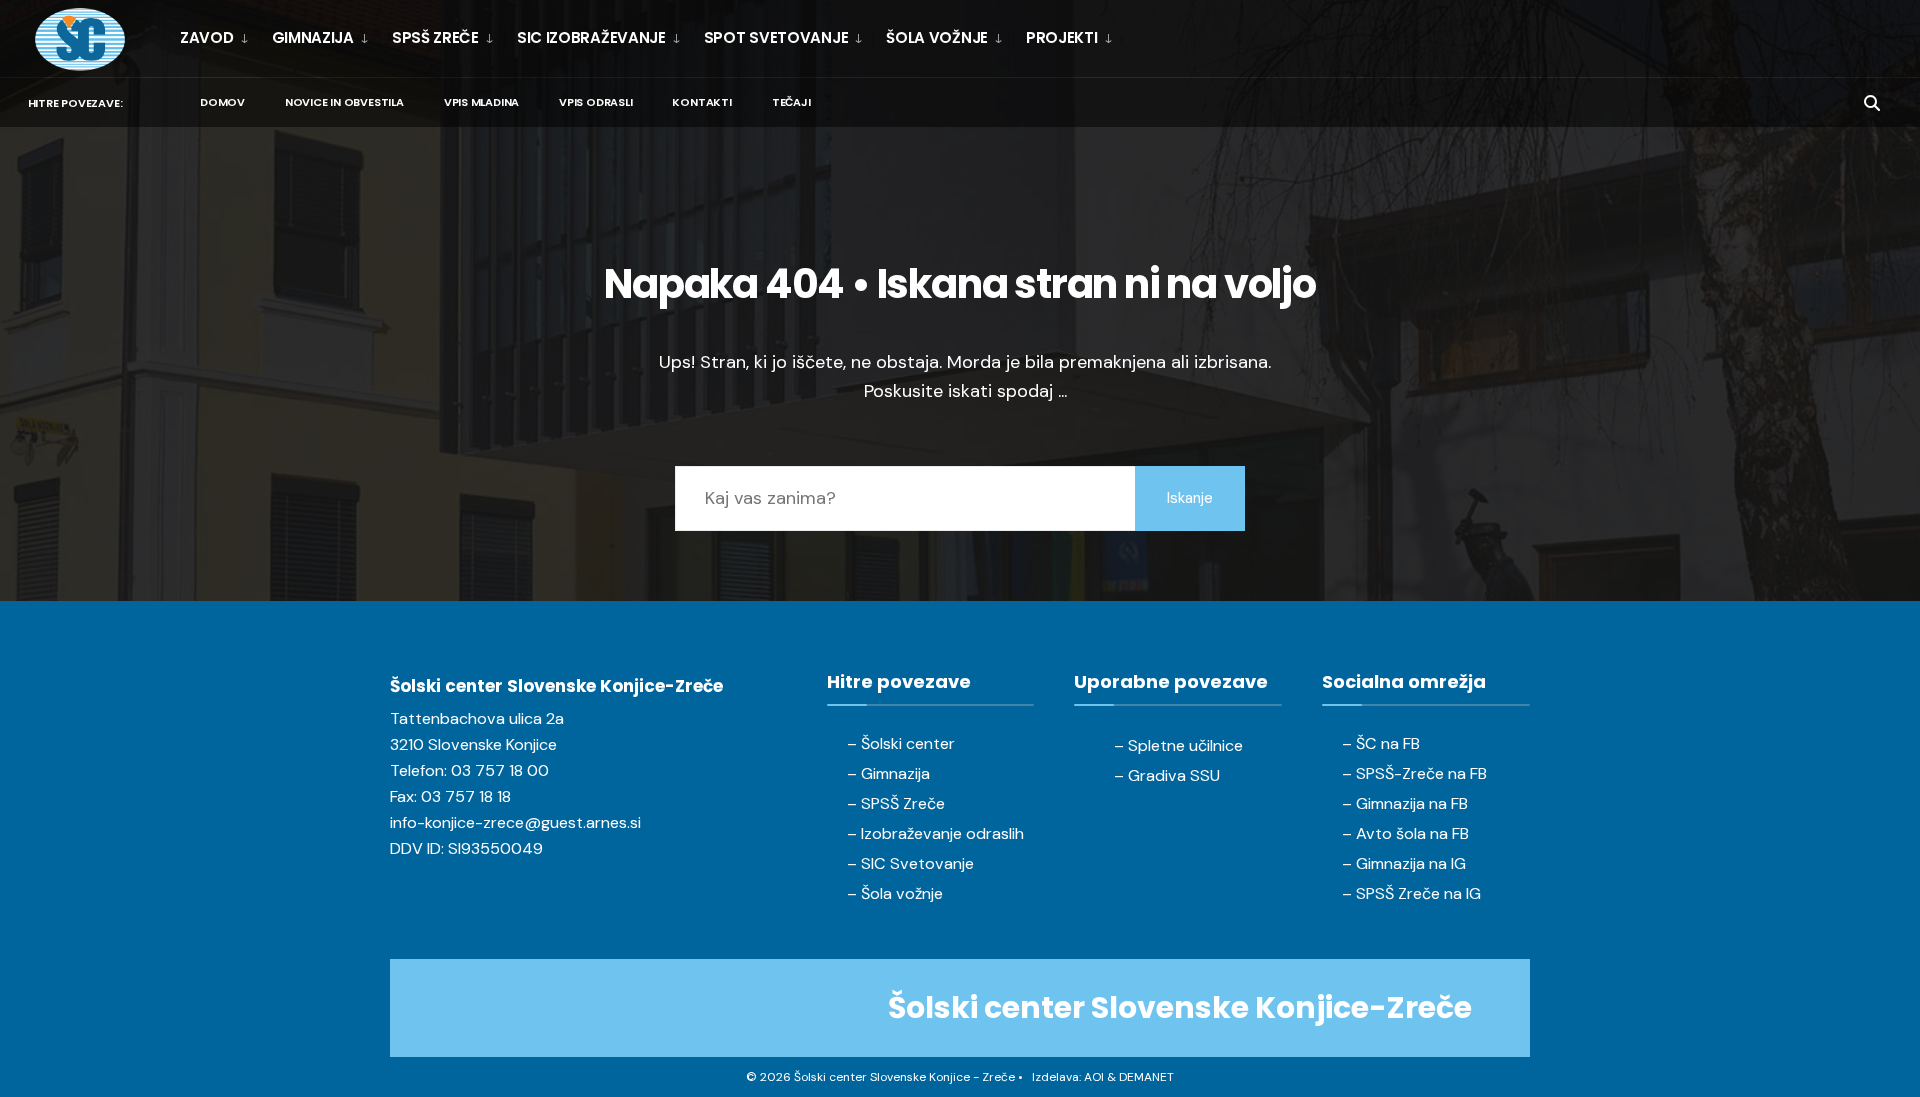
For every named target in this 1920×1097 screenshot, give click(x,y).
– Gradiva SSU (1167, 775)
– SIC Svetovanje (910, 863)
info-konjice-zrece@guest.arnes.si (515, 822)
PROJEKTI (1062, 37)
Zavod (207, 37)
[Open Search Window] (1872, 101)
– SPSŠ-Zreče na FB (1414, 773)
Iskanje (1190, 498)
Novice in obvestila (344, 102)
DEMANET (1146, 1077)
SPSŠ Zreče (435, 37)
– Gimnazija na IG (1404, 863)
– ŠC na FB (1381, 743)
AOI (1094, 1077)
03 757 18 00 (500, 770)
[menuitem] (219, 38)
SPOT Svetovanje (776, 37)
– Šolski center (901, 743)
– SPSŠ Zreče (896, 803)
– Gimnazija (888, 773)
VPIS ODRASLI (595, 102)
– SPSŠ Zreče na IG (1411, 893)
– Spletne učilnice (1178, 745)
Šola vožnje (937, 37)
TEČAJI (791, 102)
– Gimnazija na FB (1405, 803)
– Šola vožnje (895, 893)
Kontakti (701, 102)
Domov (222, 102)
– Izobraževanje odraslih (935, 833)
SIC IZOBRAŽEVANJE (591, 37)
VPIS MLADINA (481, 102)
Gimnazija (313, 37)
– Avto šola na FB (1405, 833)
